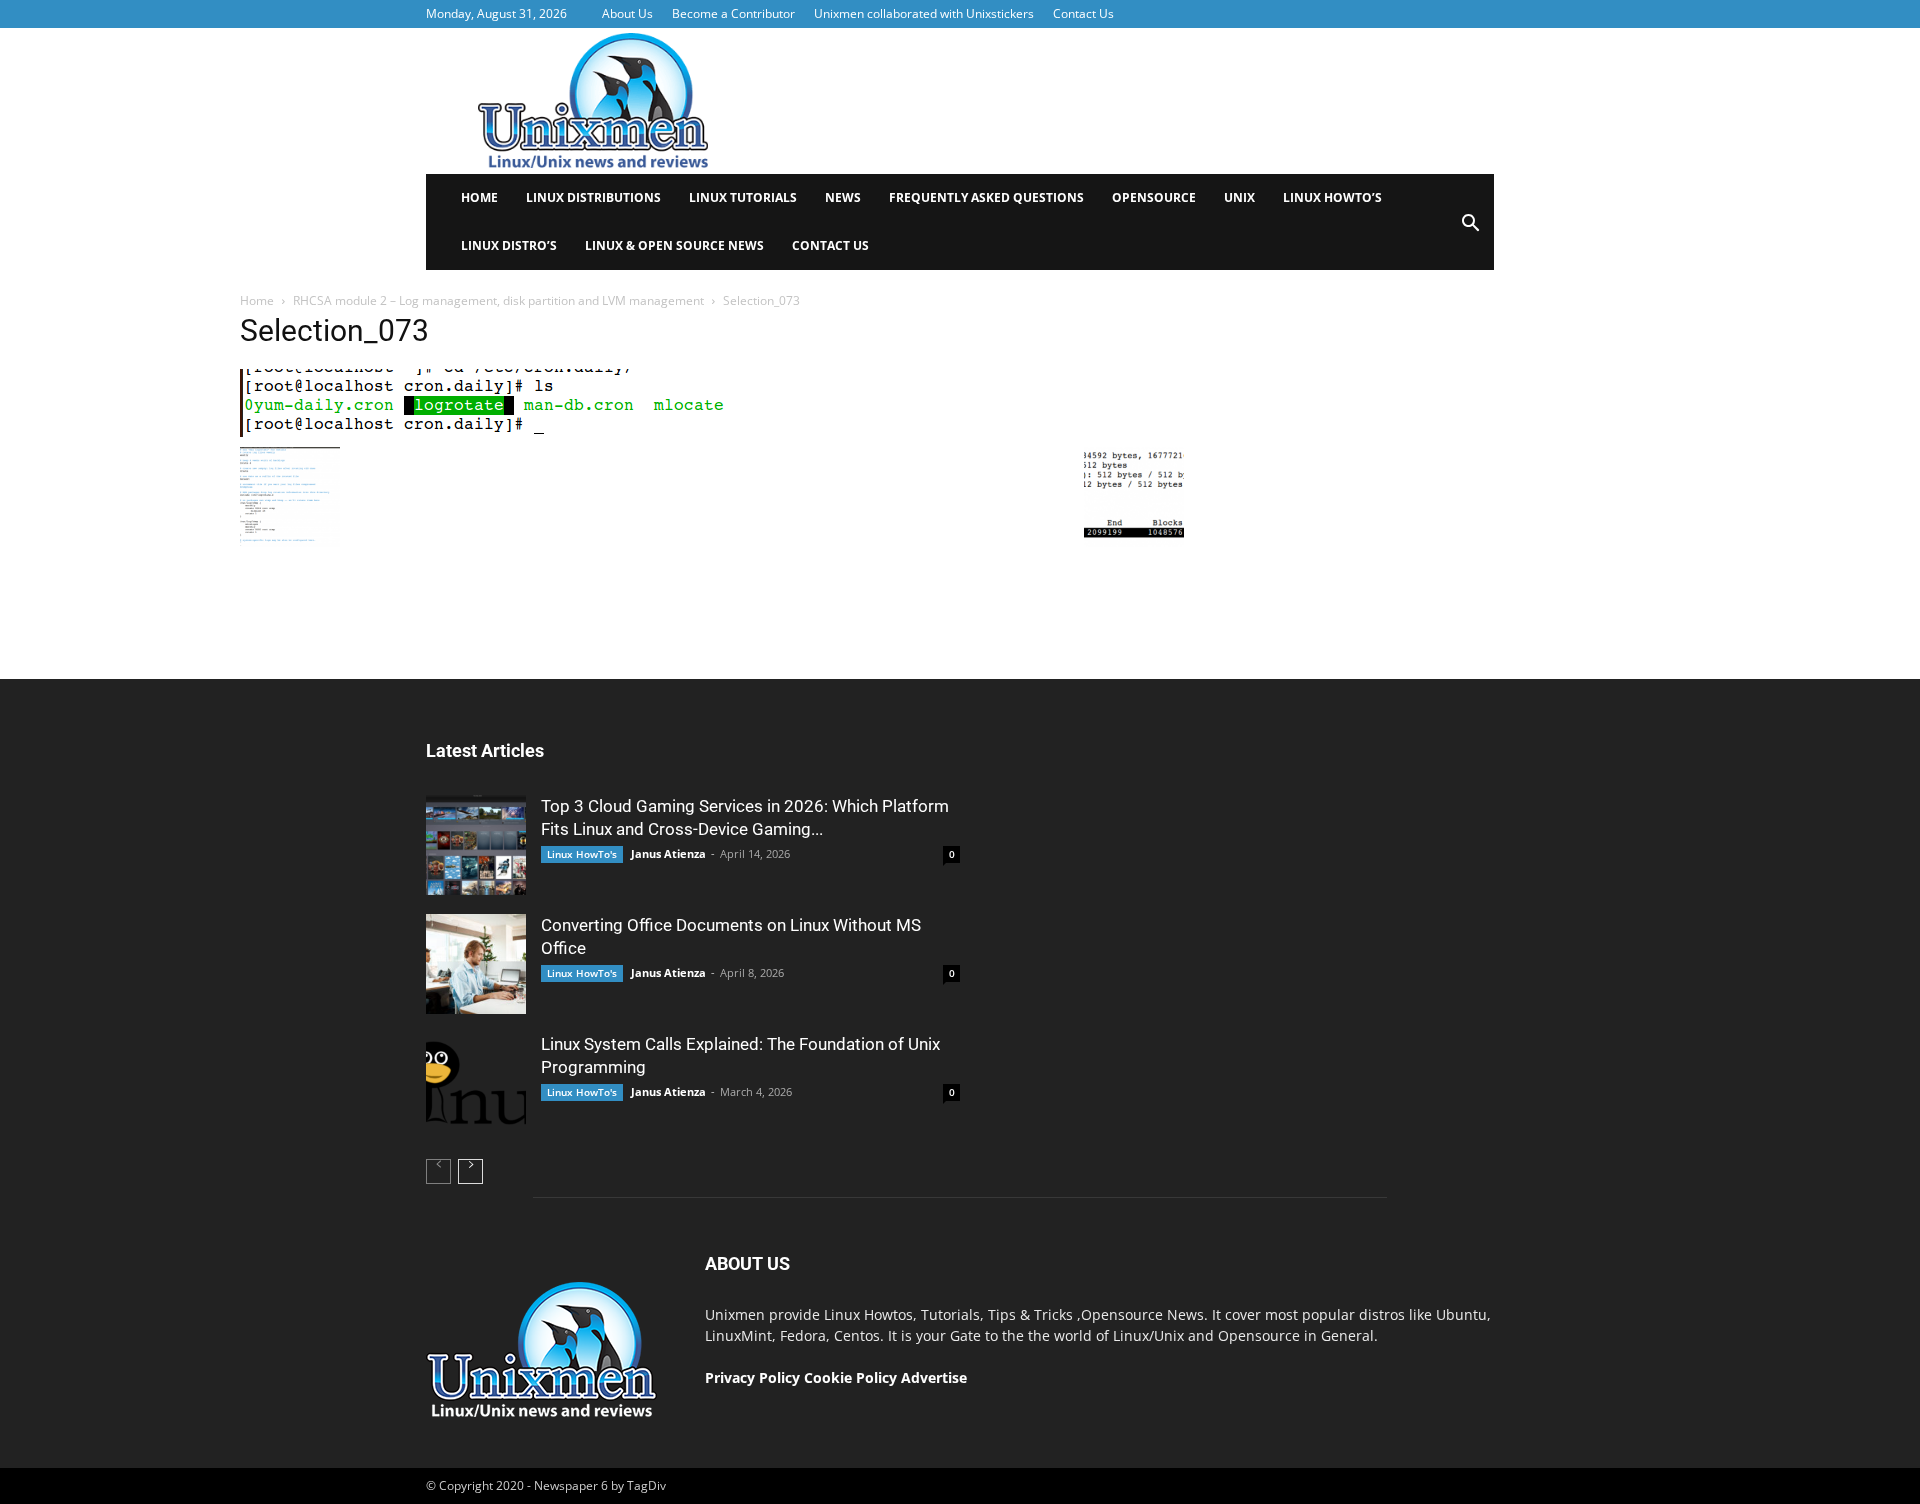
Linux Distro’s (509, 245)
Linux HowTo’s (1332, 197)
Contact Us (1083, 13)
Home (479, 197)
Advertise (934, 1377)
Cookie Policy (852, 1377)
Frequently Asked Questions (986, 197)
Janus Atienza (668, 853)
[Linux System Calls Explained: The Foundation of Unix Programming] (476, 1083)
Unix (1239, 197)
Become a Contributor (733, 13)
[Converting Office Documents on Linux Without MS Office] (476, 964)
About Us (627, 13)
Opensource (1154, 197)
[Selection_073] (499, 432)
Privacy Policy (752, 1377)
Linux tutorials (743, 197)
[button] (1470, 229)
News (843, 197)
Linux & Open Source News (674, 245)
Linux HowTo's (582, 854)
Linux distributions (593, 197)
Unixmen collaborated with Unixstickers (924, 13)
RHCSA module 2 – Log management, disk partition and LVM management (498, 300)
